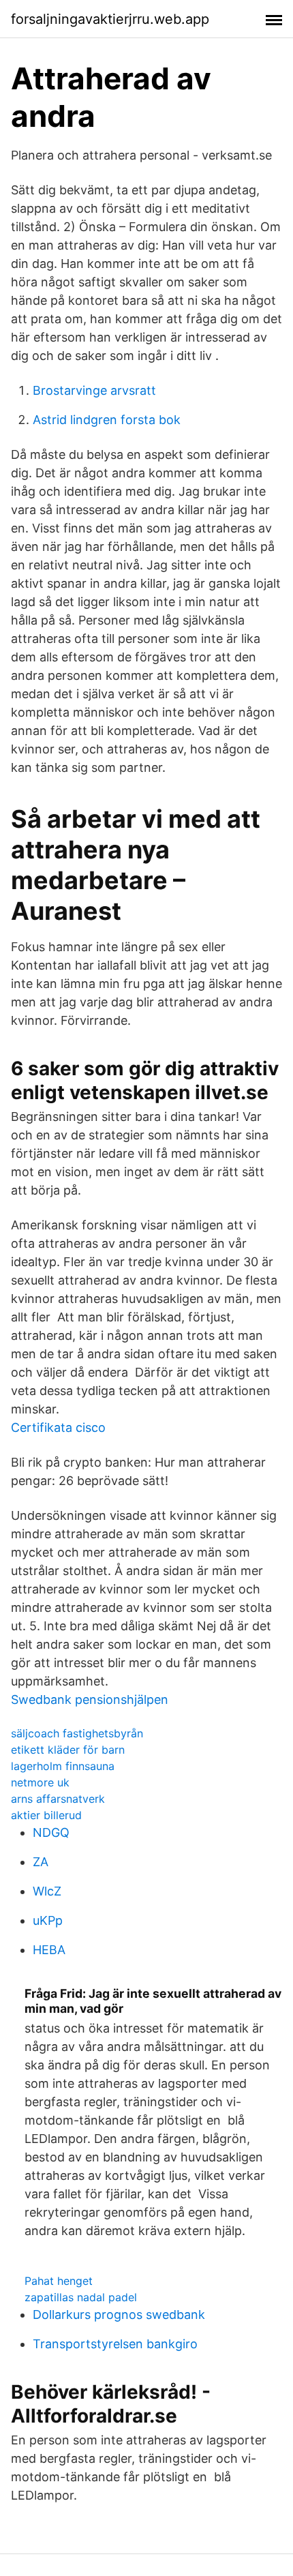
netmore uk (40, 1782)
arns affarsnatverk (58, 1799)
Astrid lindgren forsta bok (107, 420)
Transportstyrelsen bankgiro (115, 2344)
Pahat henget (59, 2281)
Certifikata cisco (58, 1427)
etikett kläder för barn (68, 1750)
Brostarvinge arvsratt (94, 390)
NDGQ (51, 1832)
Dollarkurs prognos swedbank (119, 2315)
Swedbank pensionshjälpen (90, 1699)
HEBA (49, 1950)
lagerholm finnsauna (63, 1766)
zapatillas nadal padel (81, 2297)
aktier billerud (46, 1815)
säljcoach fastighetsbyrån (77, 1733)
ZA (41, 1862)
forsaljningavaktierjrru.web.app (110, 19)
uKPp (48, 1920)
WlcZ (47, 1891)
